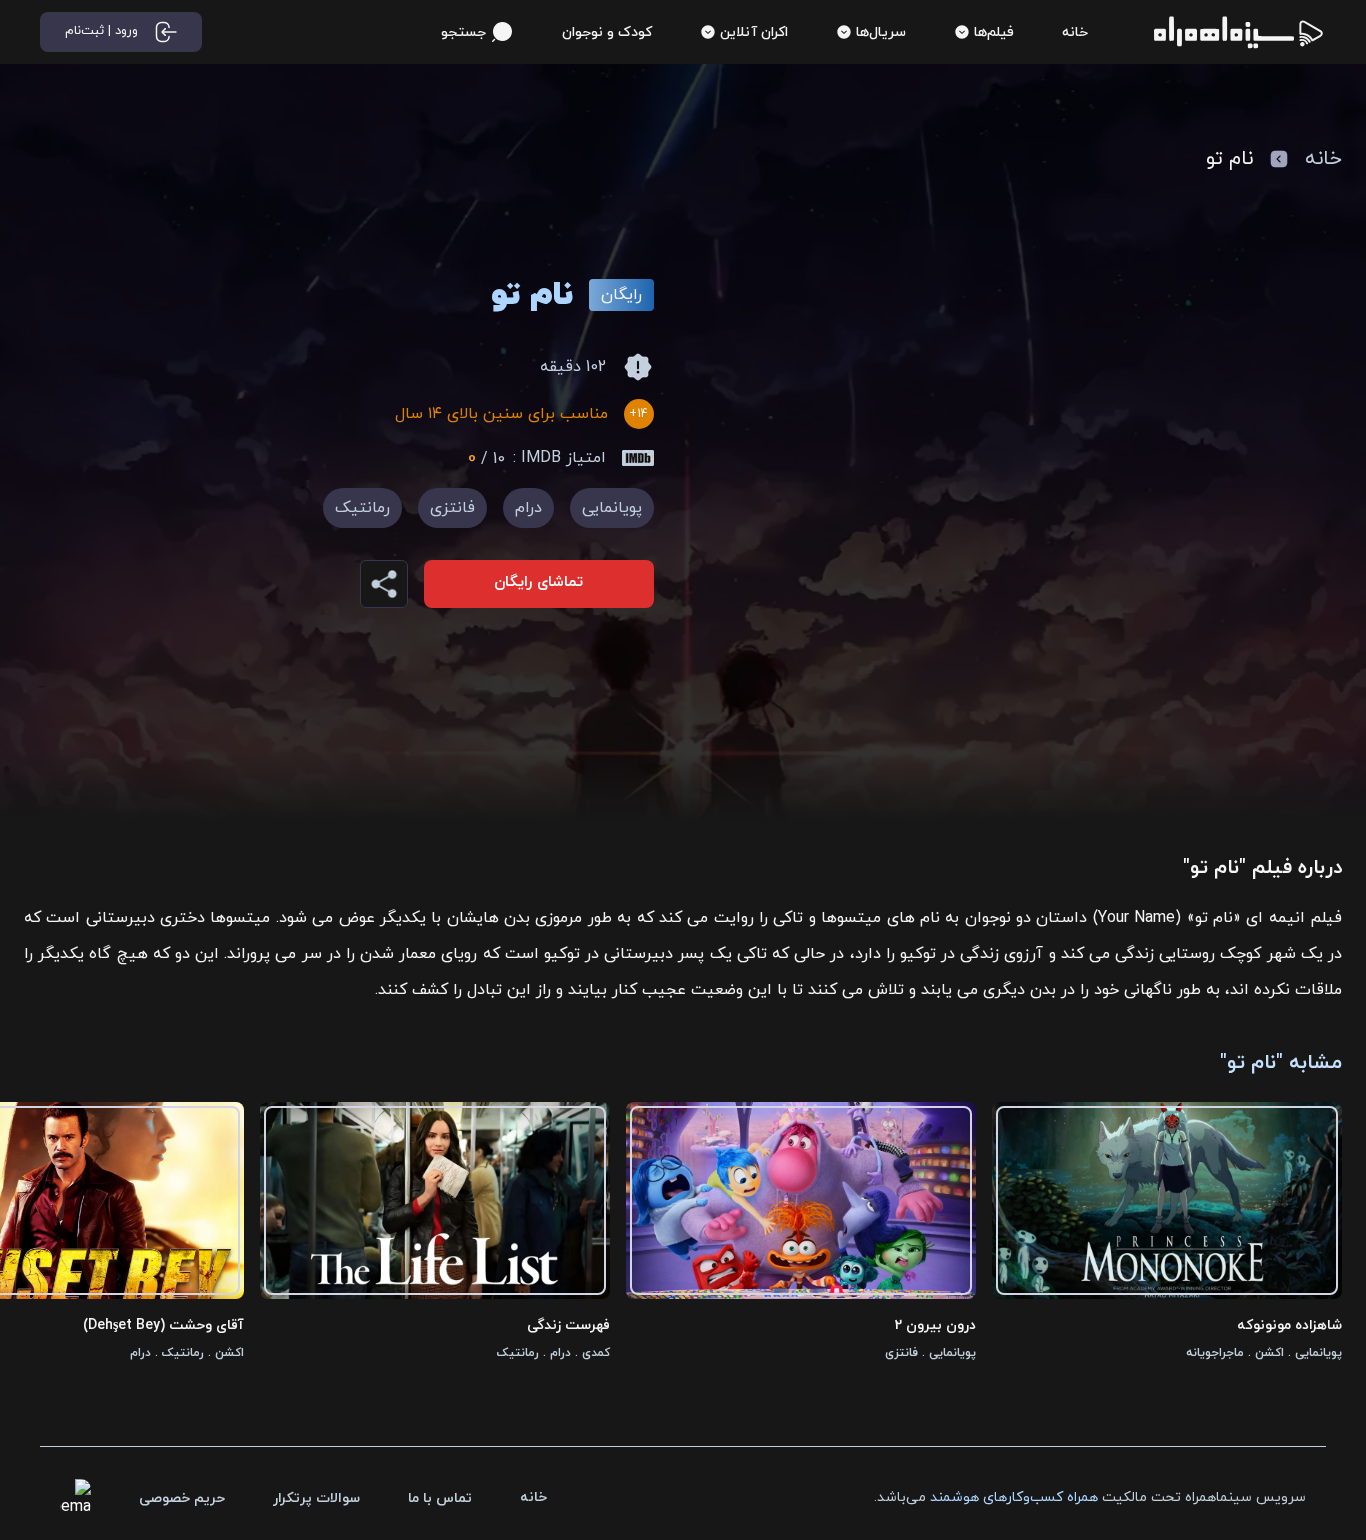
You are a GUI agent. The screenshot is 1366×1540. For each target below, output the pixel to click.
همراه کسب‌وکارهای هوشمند (1014, 1497)
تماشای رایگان (538, 582)
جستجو (463, 32)
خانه (1323, 159)
